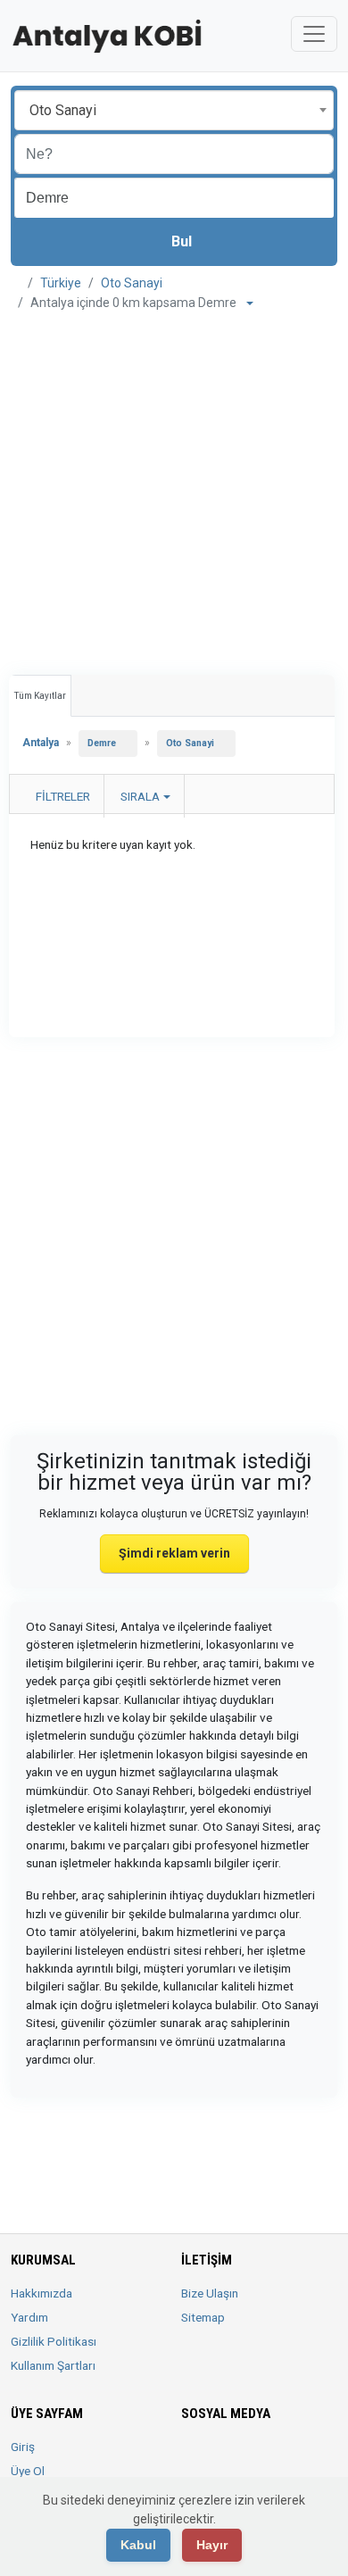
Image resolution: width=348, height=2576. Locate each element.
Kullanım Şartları (53, 2365)
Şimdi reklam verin (174, 1553)
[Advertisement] (174, 486)
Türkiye (61, 283)
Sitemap (203, 2317)
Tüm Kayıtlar (40, 696)
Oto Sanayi (132, 283)
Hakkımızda (41, 2293)
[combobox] (174, 110)
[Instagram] (242, 2457)
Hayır (212, 2545)
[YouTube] (317, 2457)
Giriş (23, 2447)
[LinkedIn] (267, 2457)
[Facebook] (192, 2457)
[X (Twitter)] (217, 2457)
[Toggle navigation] (314, 34)
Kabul (138, 2545)
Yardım (29, 2317)
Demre (102, 743)
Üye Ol (28, 2471)
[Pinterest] (292, 2457)
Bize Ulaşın (210, 2293)
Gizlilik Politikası (54, 2341)
